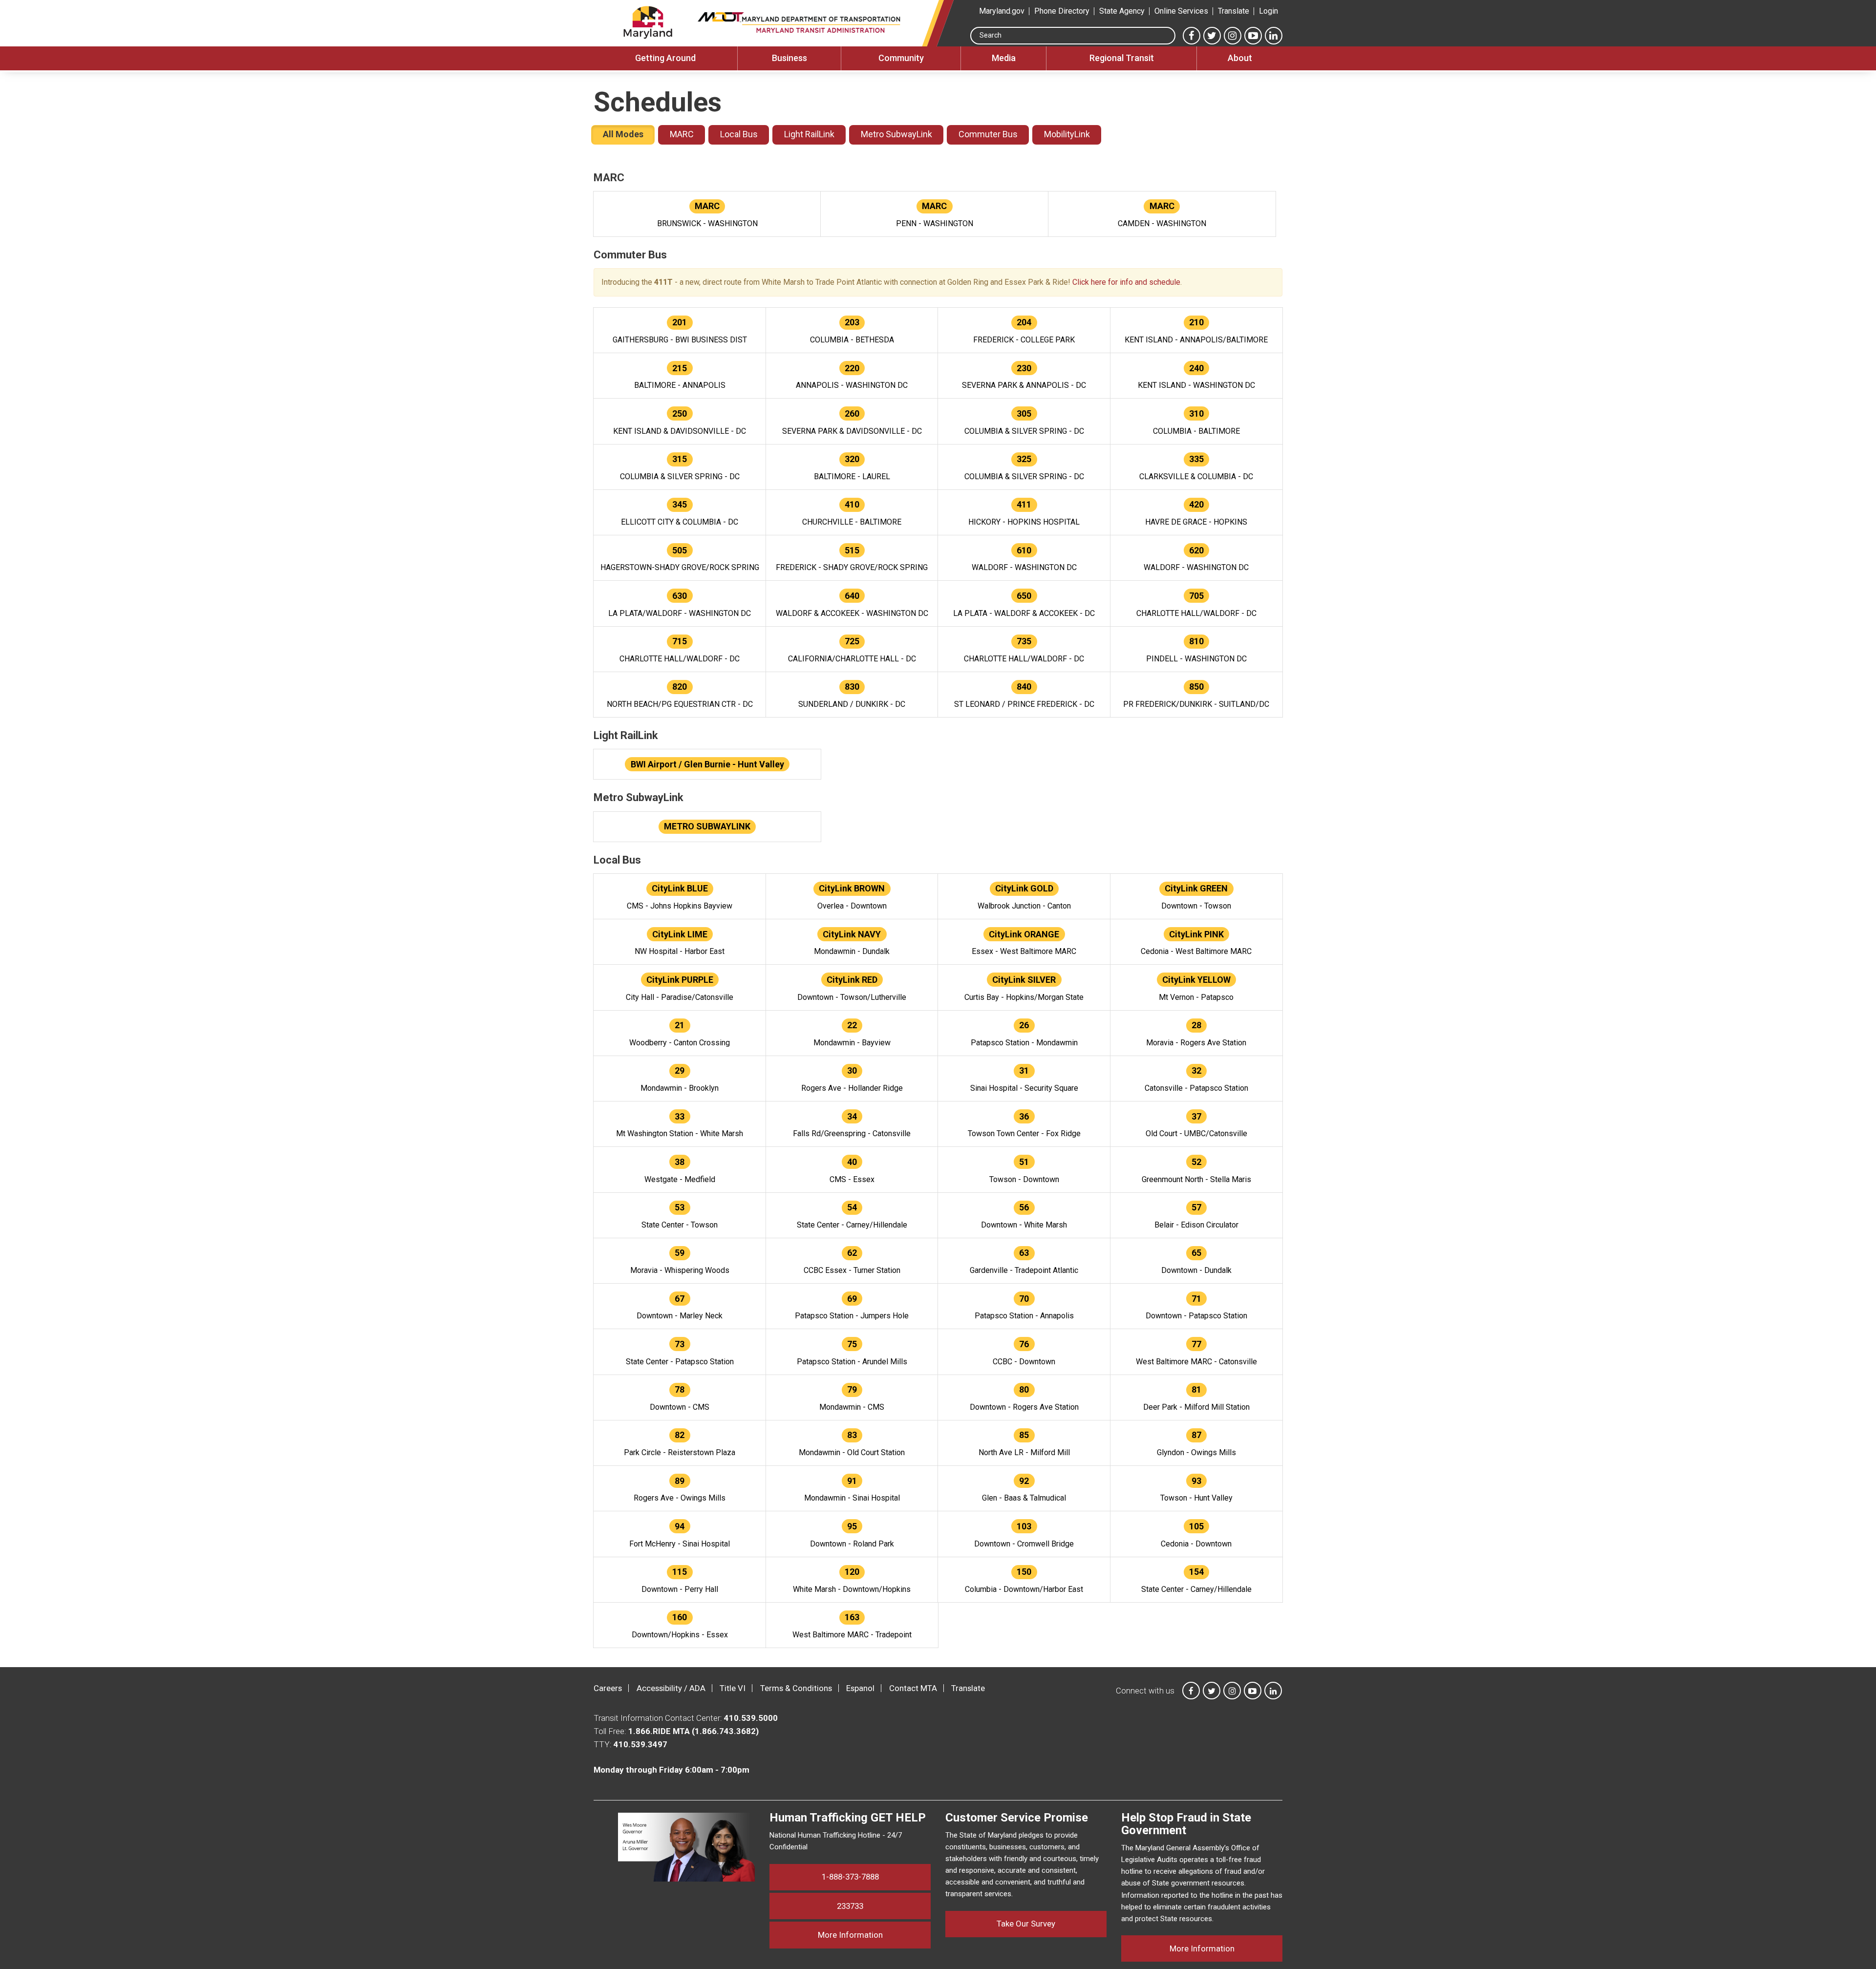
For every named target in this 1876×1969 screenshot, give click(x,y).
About (1240, 58)
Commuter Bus (988, 134)
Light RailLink (809, 134)
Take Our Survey (1026, 1924)
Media (1004, 58)
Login (1268, 11)
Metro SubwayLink (896, 134)
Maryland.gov (1002, 11)
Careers (608, 1688)
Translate (1234, 11)
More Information (874, 1935)
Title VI (733, 1688)
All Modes (623, 134)
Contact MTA (913, 1688)
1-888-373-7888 (850, 1877)
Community (901, 58)
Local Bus (739, 134)
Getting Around (665, 58)
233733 (850, 1906)
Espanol (860, 1688)
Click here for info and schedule (1126, 282)
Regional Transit (1122, 58)
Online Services (1181, 11)
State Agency (1122, 11)
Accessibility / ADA (671, 1688)
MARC (682, 134)
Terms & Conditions (796, 1688)
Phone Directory (1062, 11)
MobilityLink (1067, 134)
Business (789, 58)
